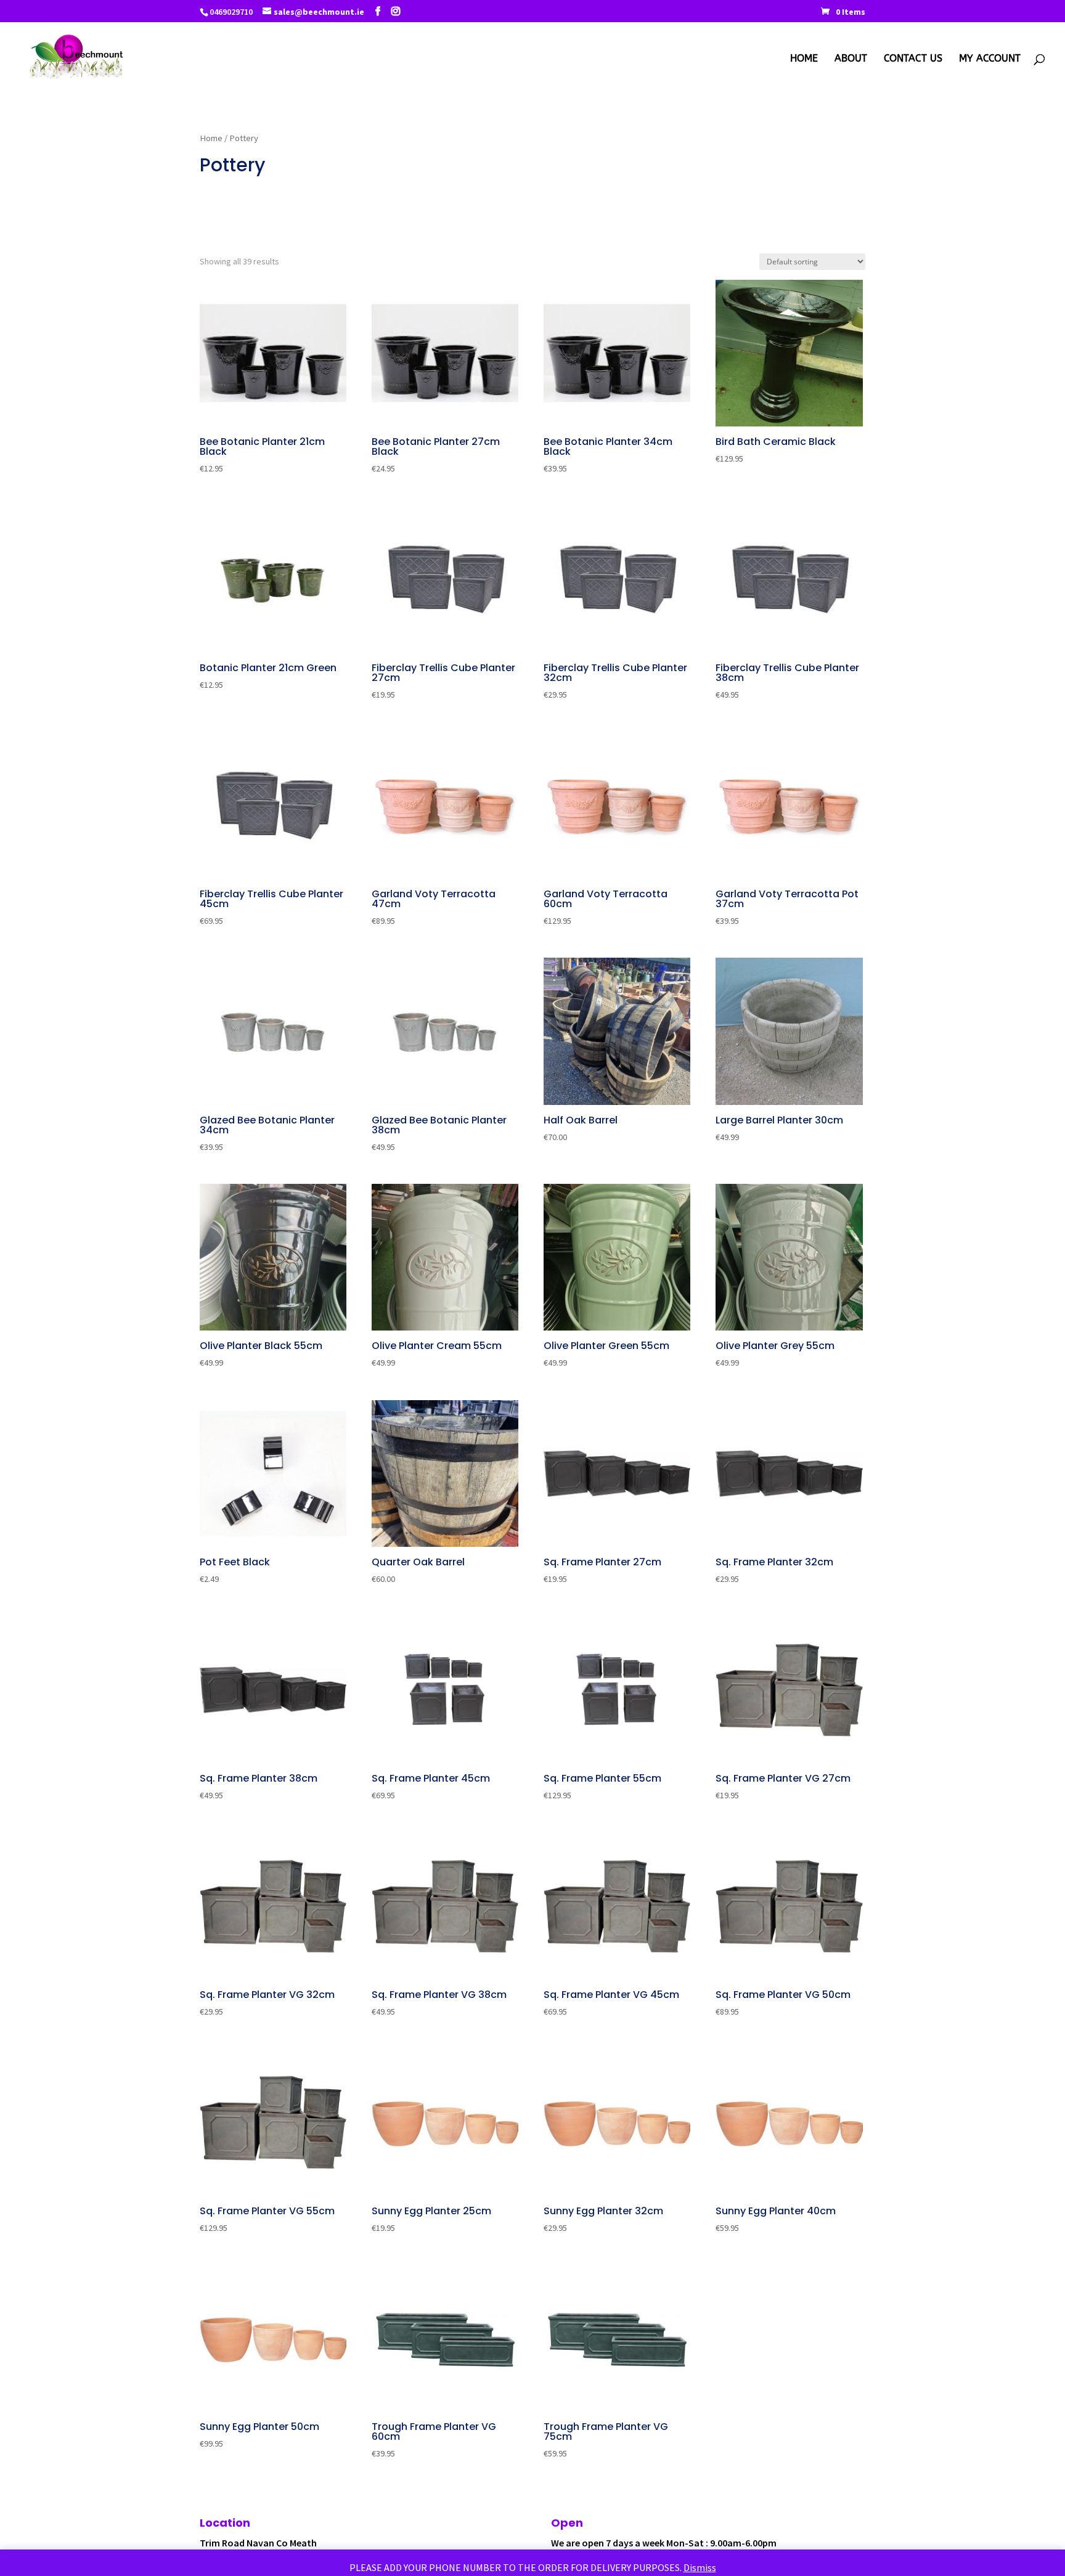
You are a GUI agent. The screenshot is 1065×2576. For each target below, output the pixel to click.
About (851, 59)
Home (804, 59)
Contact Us (913, 59)
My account (990, 59)
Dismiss (700, 2567)
